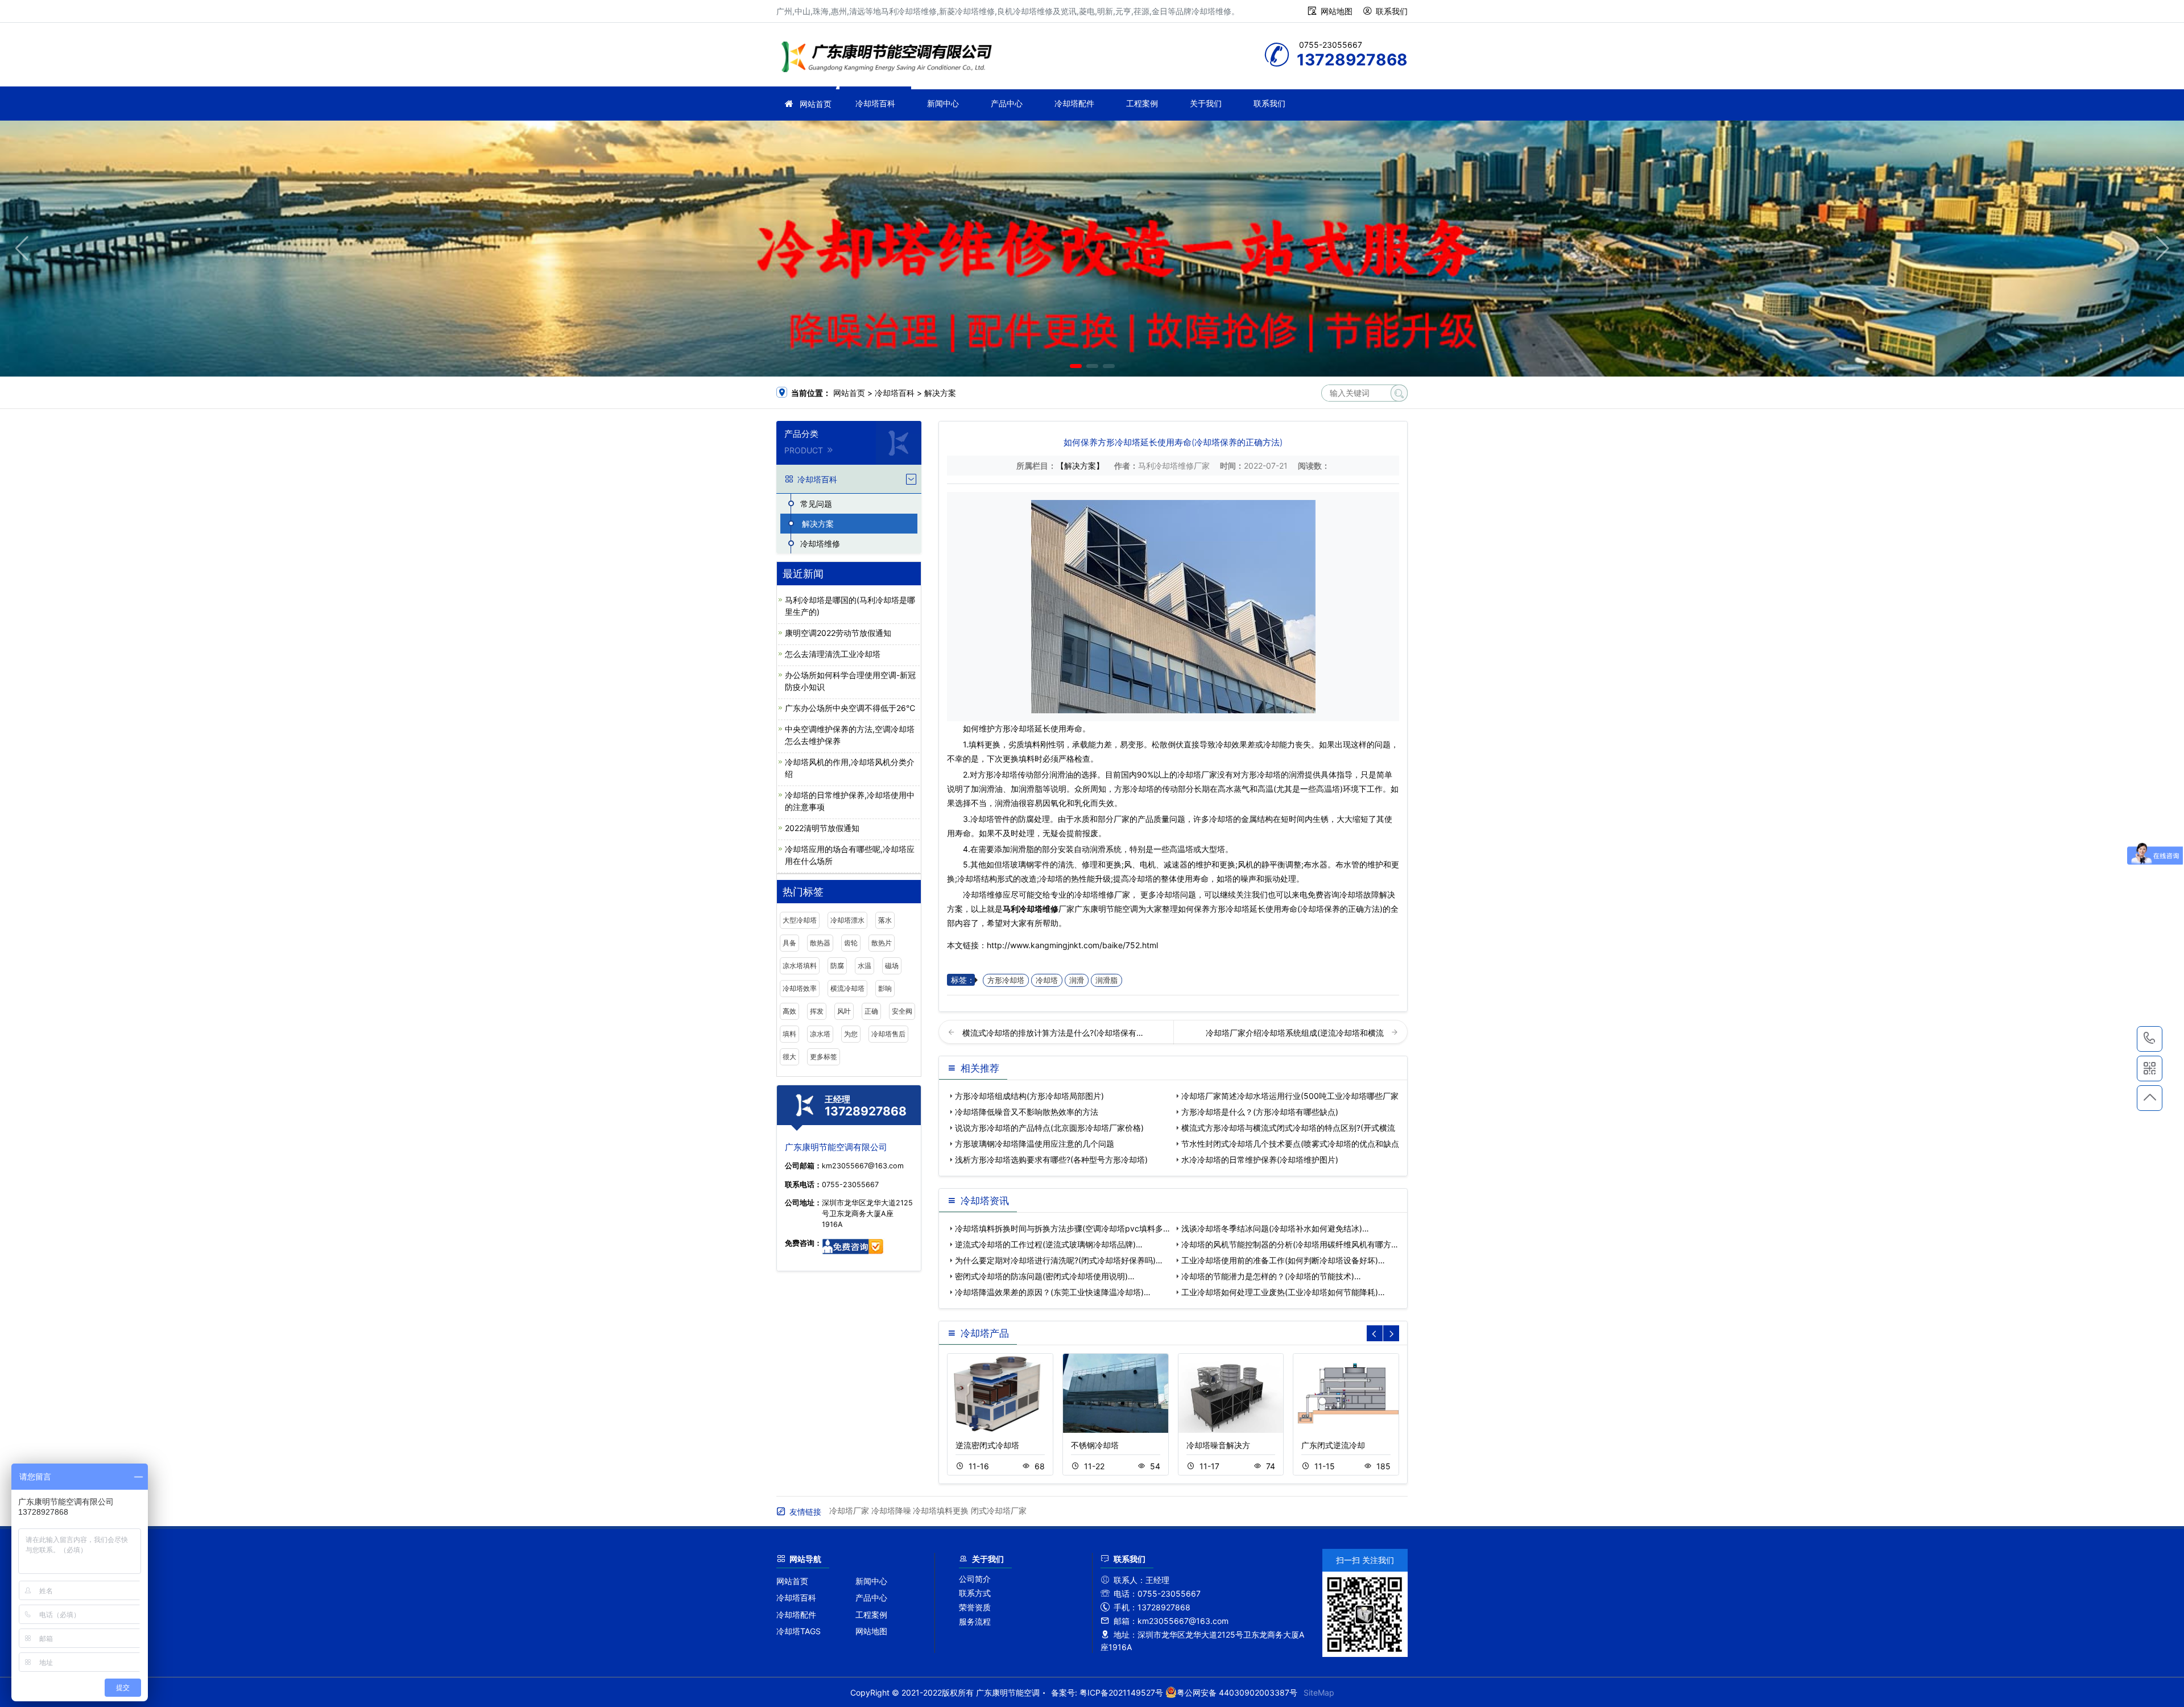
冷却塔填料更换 (941, 1510)
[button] (1076, 366)
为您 (851, 1034)
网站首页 (816, 104)
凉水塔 (820, 1034)
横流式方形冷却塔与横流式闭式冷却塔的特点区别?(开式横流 (1288, 1128)
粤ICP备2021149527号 (1121, 1692)
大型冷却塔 (800, 920)
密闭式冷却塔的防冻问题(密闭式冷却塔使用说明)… (1045, 1276)
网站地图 (1337, 11)
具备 (789, 943)
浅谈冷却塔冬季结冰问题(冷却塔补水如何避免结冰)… (1275, 1228)
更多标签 (824, 1057)
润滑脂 (1107, 980)
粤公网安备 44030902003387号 (1237, 1692)
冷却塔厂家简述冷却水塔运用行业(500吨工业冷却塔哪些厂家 (1290, 1096)
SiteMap (1319, 1692)
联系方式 (975, 1593)
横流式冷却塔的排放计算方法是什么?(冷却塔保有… (1053, 1033)
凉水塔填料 (800, 966)
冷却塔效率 (800, 988)
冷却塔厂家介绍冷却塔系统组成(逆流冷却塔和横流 (1296, 1033)
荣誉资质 (975, 1607)
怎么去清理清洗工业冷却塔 (833, 654)
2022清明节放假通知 (822, 828)
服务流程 (975, 1621)
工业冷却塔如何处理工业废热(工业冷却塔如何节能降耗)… (1283, 1292)
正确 (871, 1011)
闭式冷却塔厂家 (999, 1510)
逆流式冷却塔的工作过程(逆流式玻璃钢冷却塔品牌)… (1049, 1244)
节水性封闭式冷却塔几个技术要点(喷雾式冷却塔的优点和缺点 (1290, 1144)
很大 (789, 1057)
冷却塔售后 (888, 1034)
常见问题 (816, 504)
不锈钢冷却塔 (1095, 1445)
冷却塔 (1047, 980)
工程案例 (1142, 103)
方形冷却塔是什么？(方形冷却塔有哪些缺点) (1260, 1112)
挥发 (817, 1011)
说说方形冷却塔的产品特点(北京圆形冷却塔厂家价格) (1049, 1128)
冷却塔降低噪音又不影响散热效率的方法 (1027, 1112)
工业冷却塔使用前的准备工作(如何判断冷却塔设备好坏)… (1283, 1260)
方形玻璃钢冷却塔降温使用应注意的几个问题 (1035, 1144)
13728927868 (2150, 1039)
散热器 (820, 943)
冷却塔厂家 (849, 1510)
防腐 (837, 966)
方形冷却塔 (1006, 980)
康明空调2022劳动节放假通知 (838, 633)
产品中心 (1007, 103)
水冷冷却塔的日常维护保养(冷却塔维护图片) (1260, 1160)
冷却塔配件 (1074, 103)
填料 (789, 1034)
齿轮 (851, 943)
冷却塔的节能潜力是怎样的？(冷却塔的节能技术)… (1271, 1276)
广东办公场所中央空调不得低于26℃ (850, 708)
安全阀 (902, 1011)
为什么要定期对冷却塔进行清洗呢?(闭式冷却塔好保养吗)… (1059, 1260)
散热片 (882, 943)
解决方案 (940, 393)
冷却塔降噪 (891, 1510)
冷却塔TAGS (799, 1631)
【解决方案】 (1080, 466)
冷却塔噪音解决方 (1218, 1445)
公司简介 (975, 1579)
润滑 (1077, 980)
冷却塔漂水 (847, 920)
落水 (885, 920)
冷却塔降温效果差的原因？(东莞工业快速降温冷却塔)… (1053, 1292)
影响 (885, 988)
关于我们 (1206, 103)
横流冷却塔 (847, 988)
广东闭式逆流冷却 (1333, 1445)
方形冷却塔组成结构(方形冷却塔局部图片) (1029, 1096)
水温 (864, 966)
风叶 (844, 1011)
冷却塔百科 (875, 103)
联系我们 (1392, 11)
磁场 (892, 966)
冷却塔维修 (890, 58)
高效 (789, 1011)
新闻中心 (943, 103)
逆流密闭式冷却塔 (987, 1445)
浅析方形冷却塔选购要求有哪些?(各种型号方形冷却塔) (1051, 1160)
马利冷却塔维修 (1031, 909)
